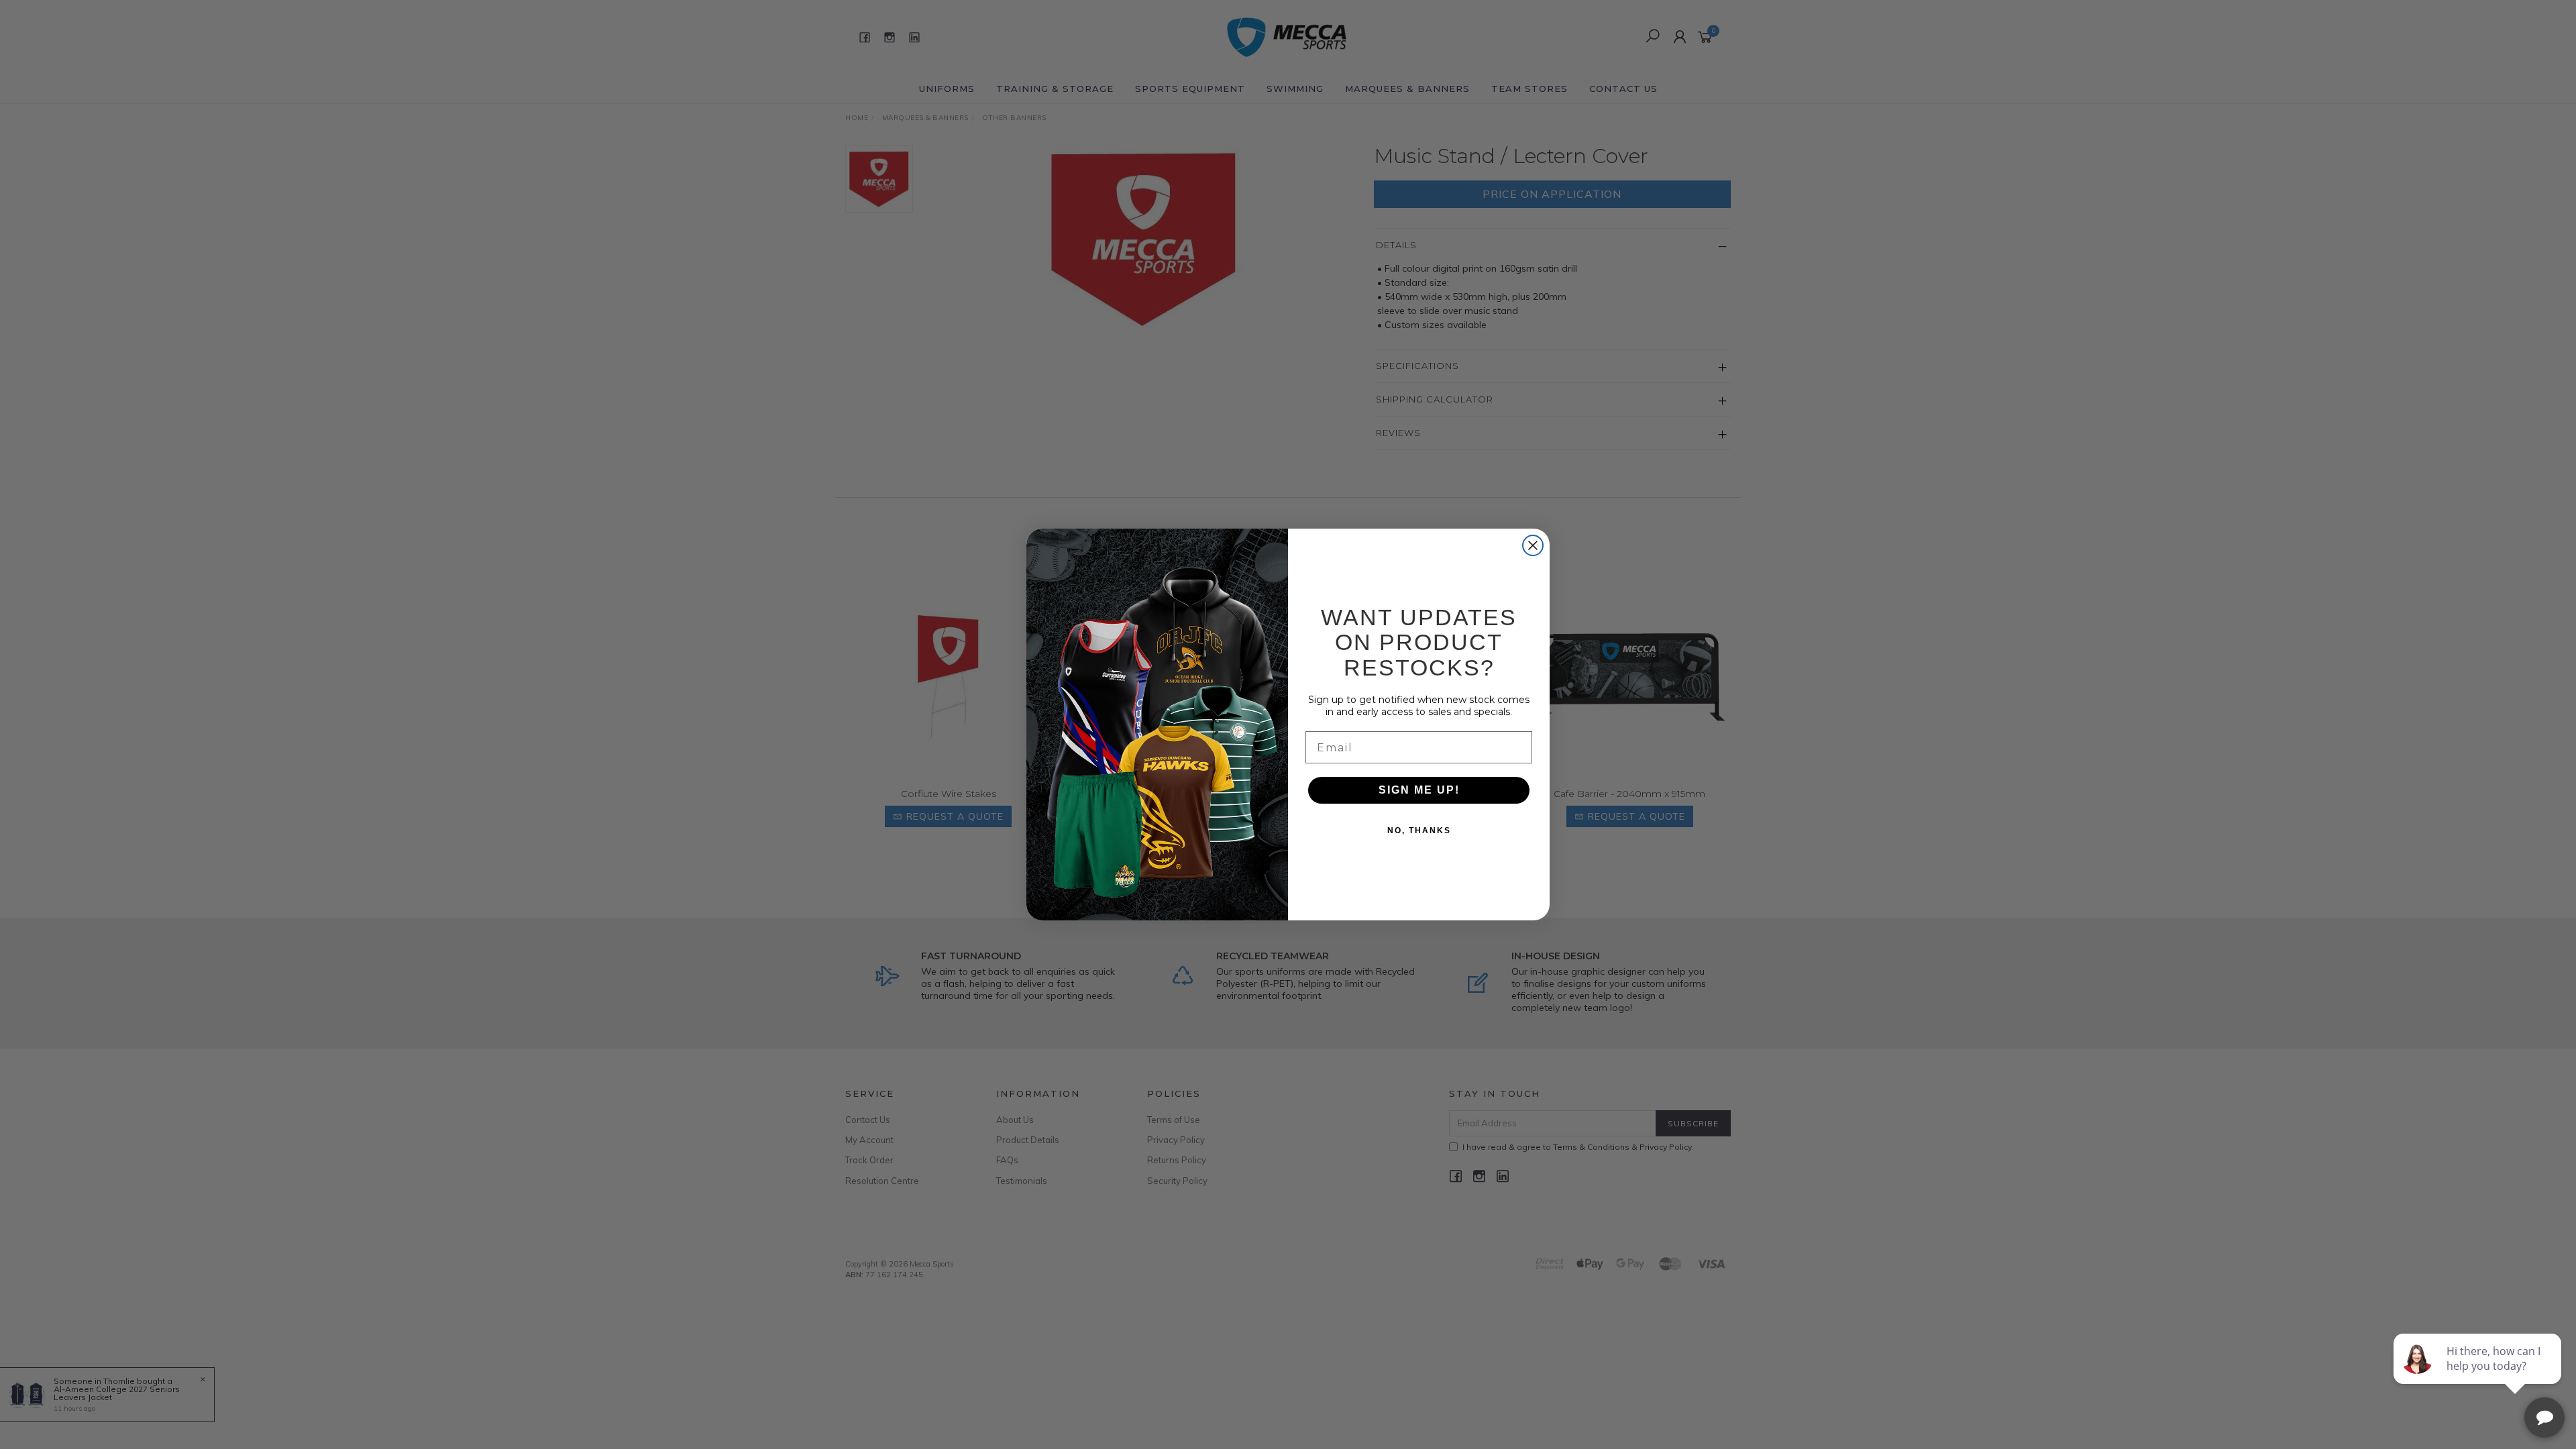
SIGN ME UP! (1419, 790)
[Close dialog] (1533, 545)
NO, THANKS (1419, 830)
